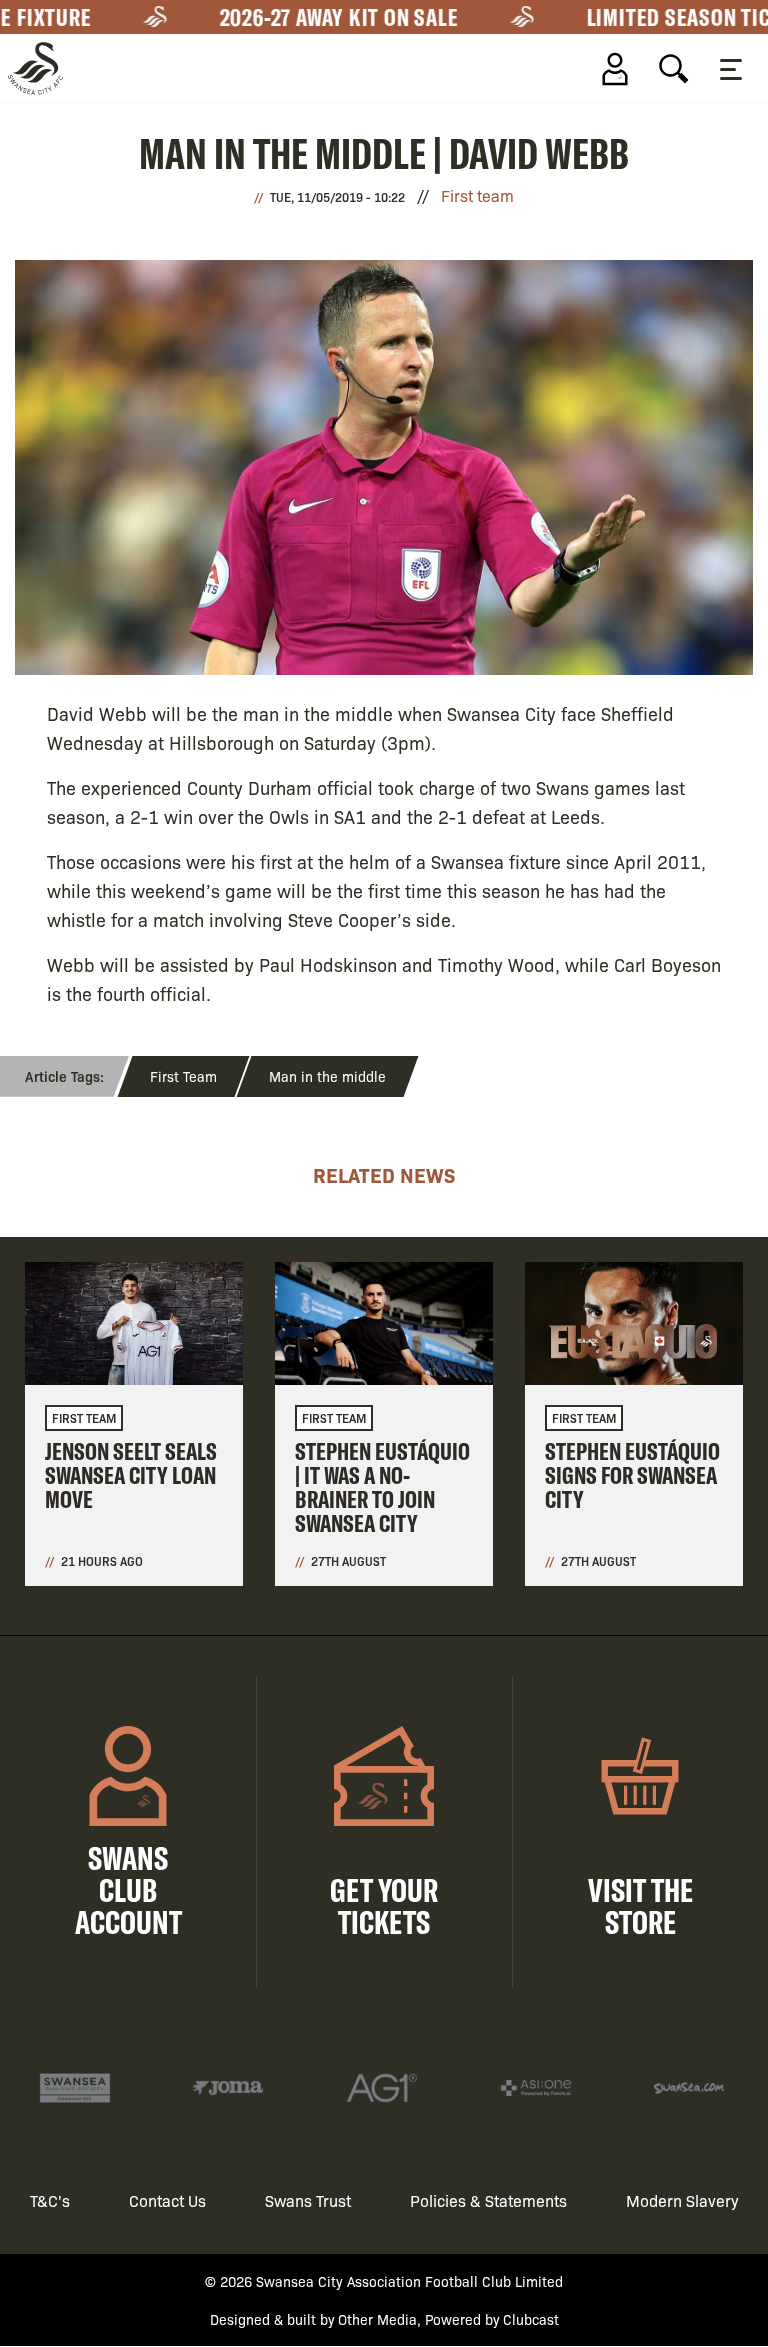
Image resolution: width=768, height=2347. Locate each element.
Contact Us (167, 2200)
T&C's (50, 2200)
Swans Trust (308, 2200)
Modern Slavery (682, 2200)
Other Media (377, 2319)
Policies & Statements (488, 2200)
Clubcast (531, 2319)
